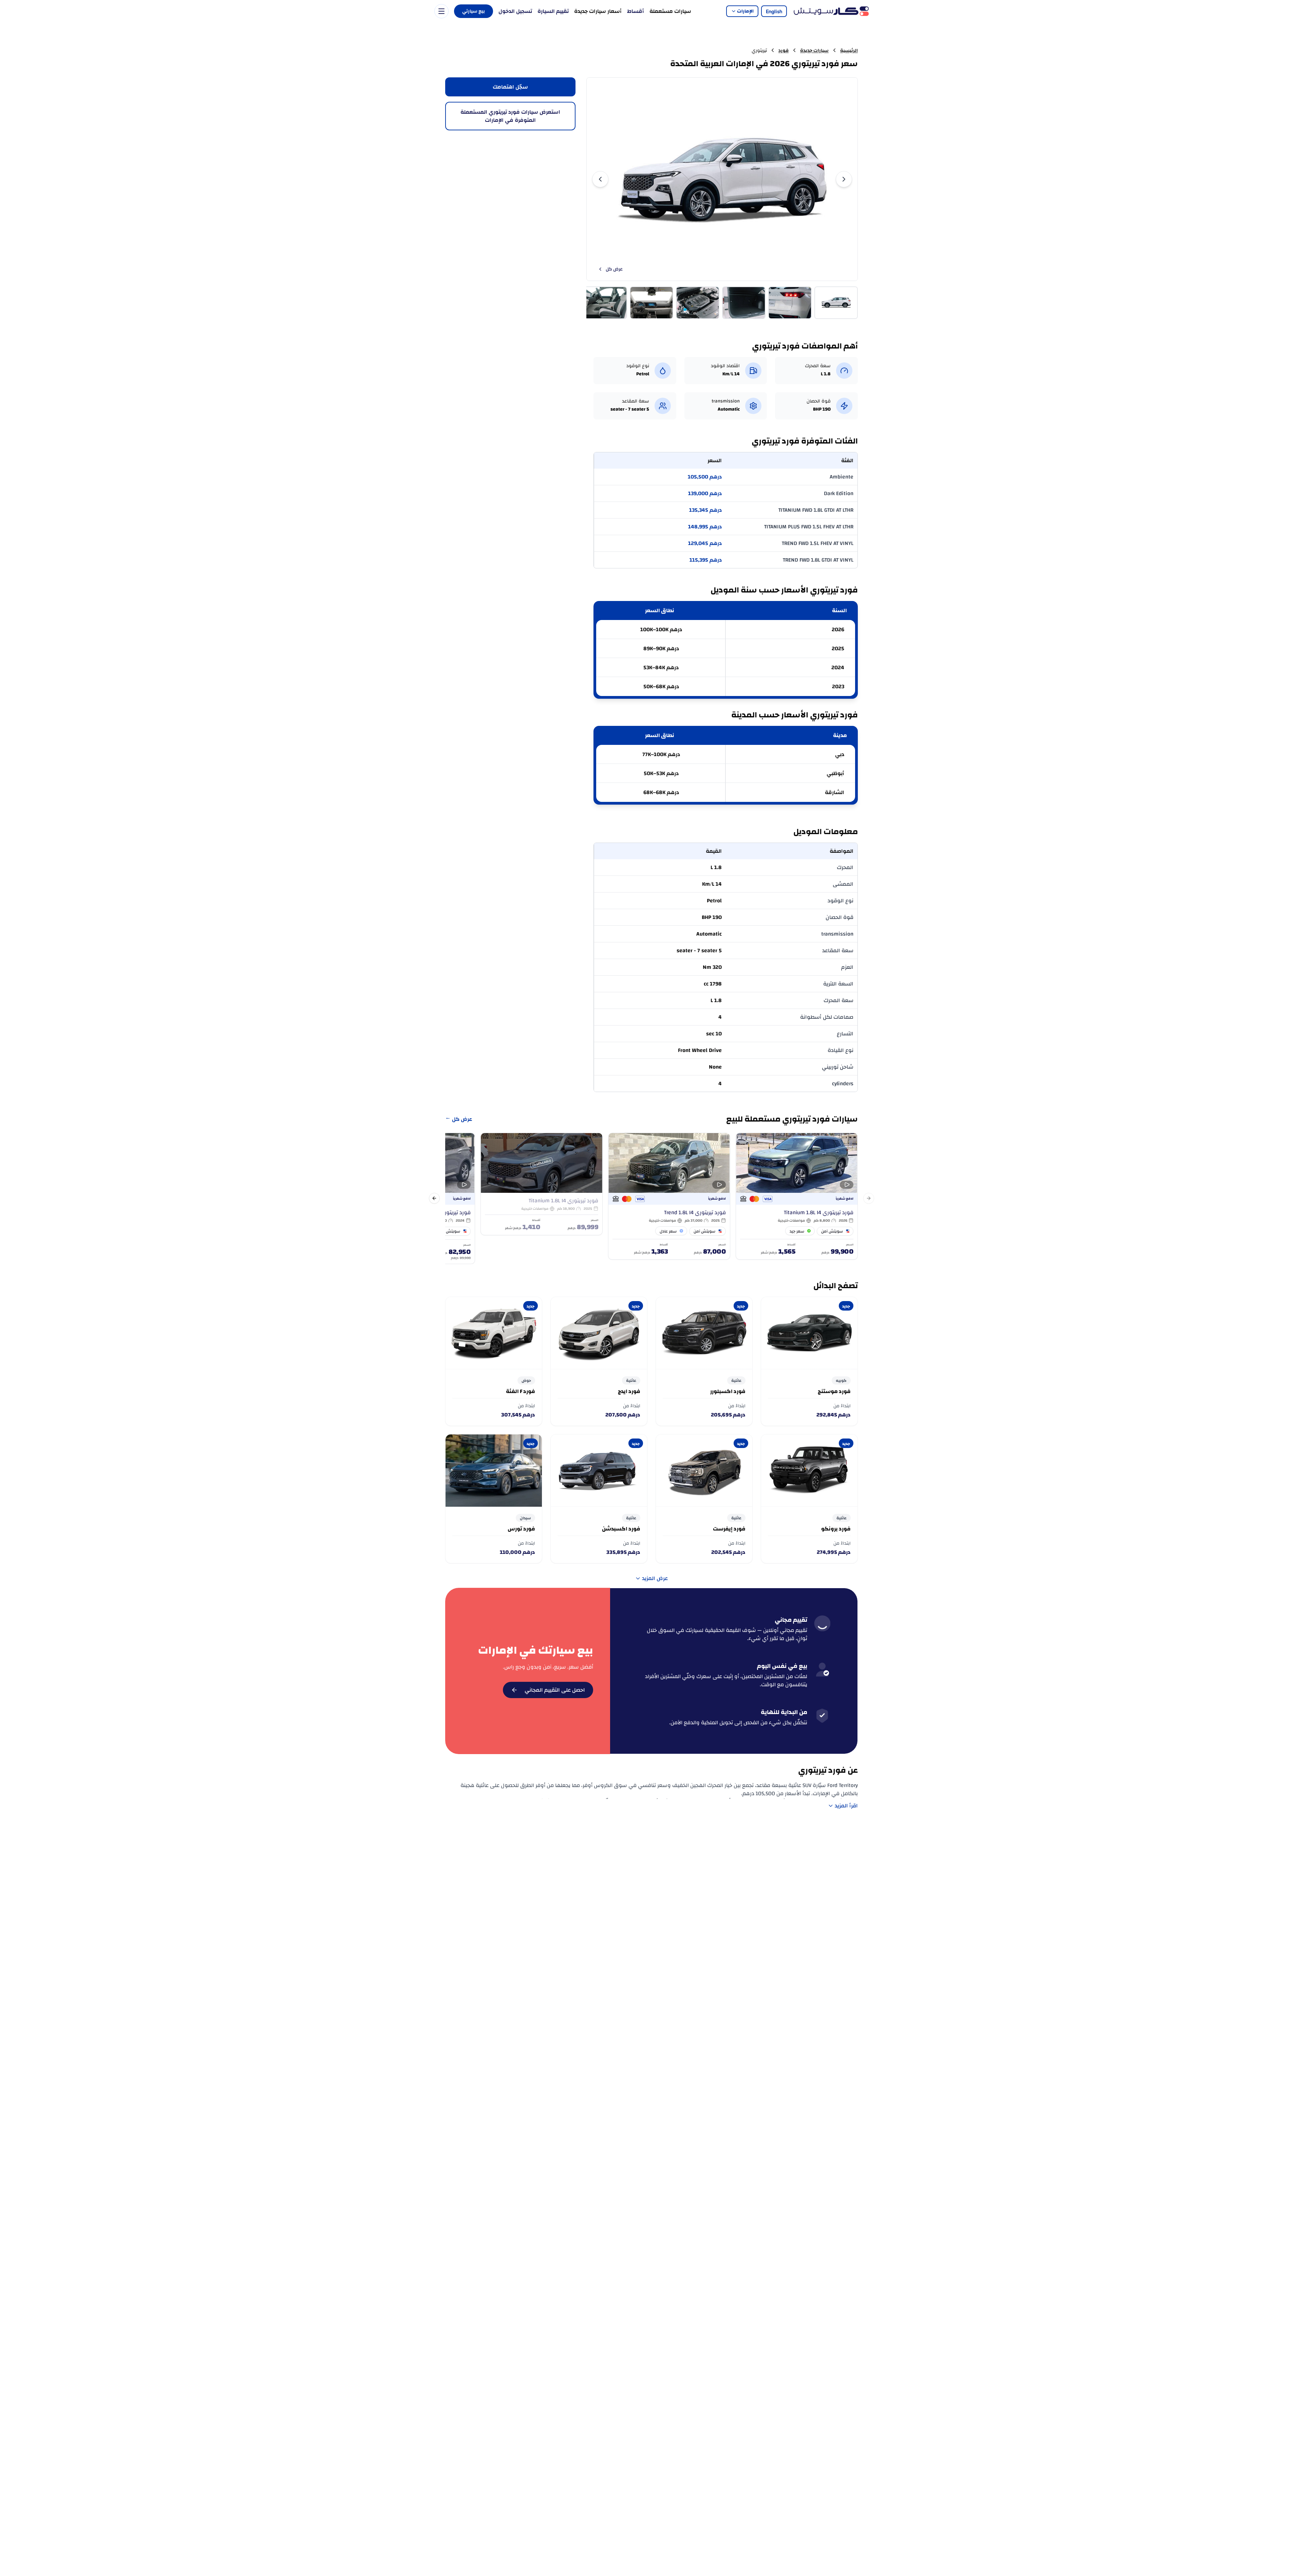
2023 (838, 687)
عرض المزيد (655, 1578)
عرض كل (614, 269)
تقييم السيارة (553, 11)
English (774, 11)
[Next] (844, 179)
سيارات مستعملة (670, 11)
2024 (838, 667)
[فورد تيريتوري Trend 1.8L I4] (669, 1196)
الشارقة (835, 792)
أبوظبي (835, 773)
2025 (838, 648)
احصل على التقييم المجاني (555, 1690)
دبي (840, 754)
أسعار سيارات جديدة (598, 11)
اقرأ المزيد (846, 1806)
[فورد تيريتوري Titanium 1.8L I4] (797, 1196)
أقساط (636, 11)
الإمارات (745, 11)
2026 (838, 629)
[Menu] (441, 11)
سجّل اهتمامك (510, 87)
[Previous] (600, 179)
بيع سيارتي (474, 11)
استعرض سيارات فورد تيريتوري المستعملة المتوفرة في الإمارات (510, 116)
